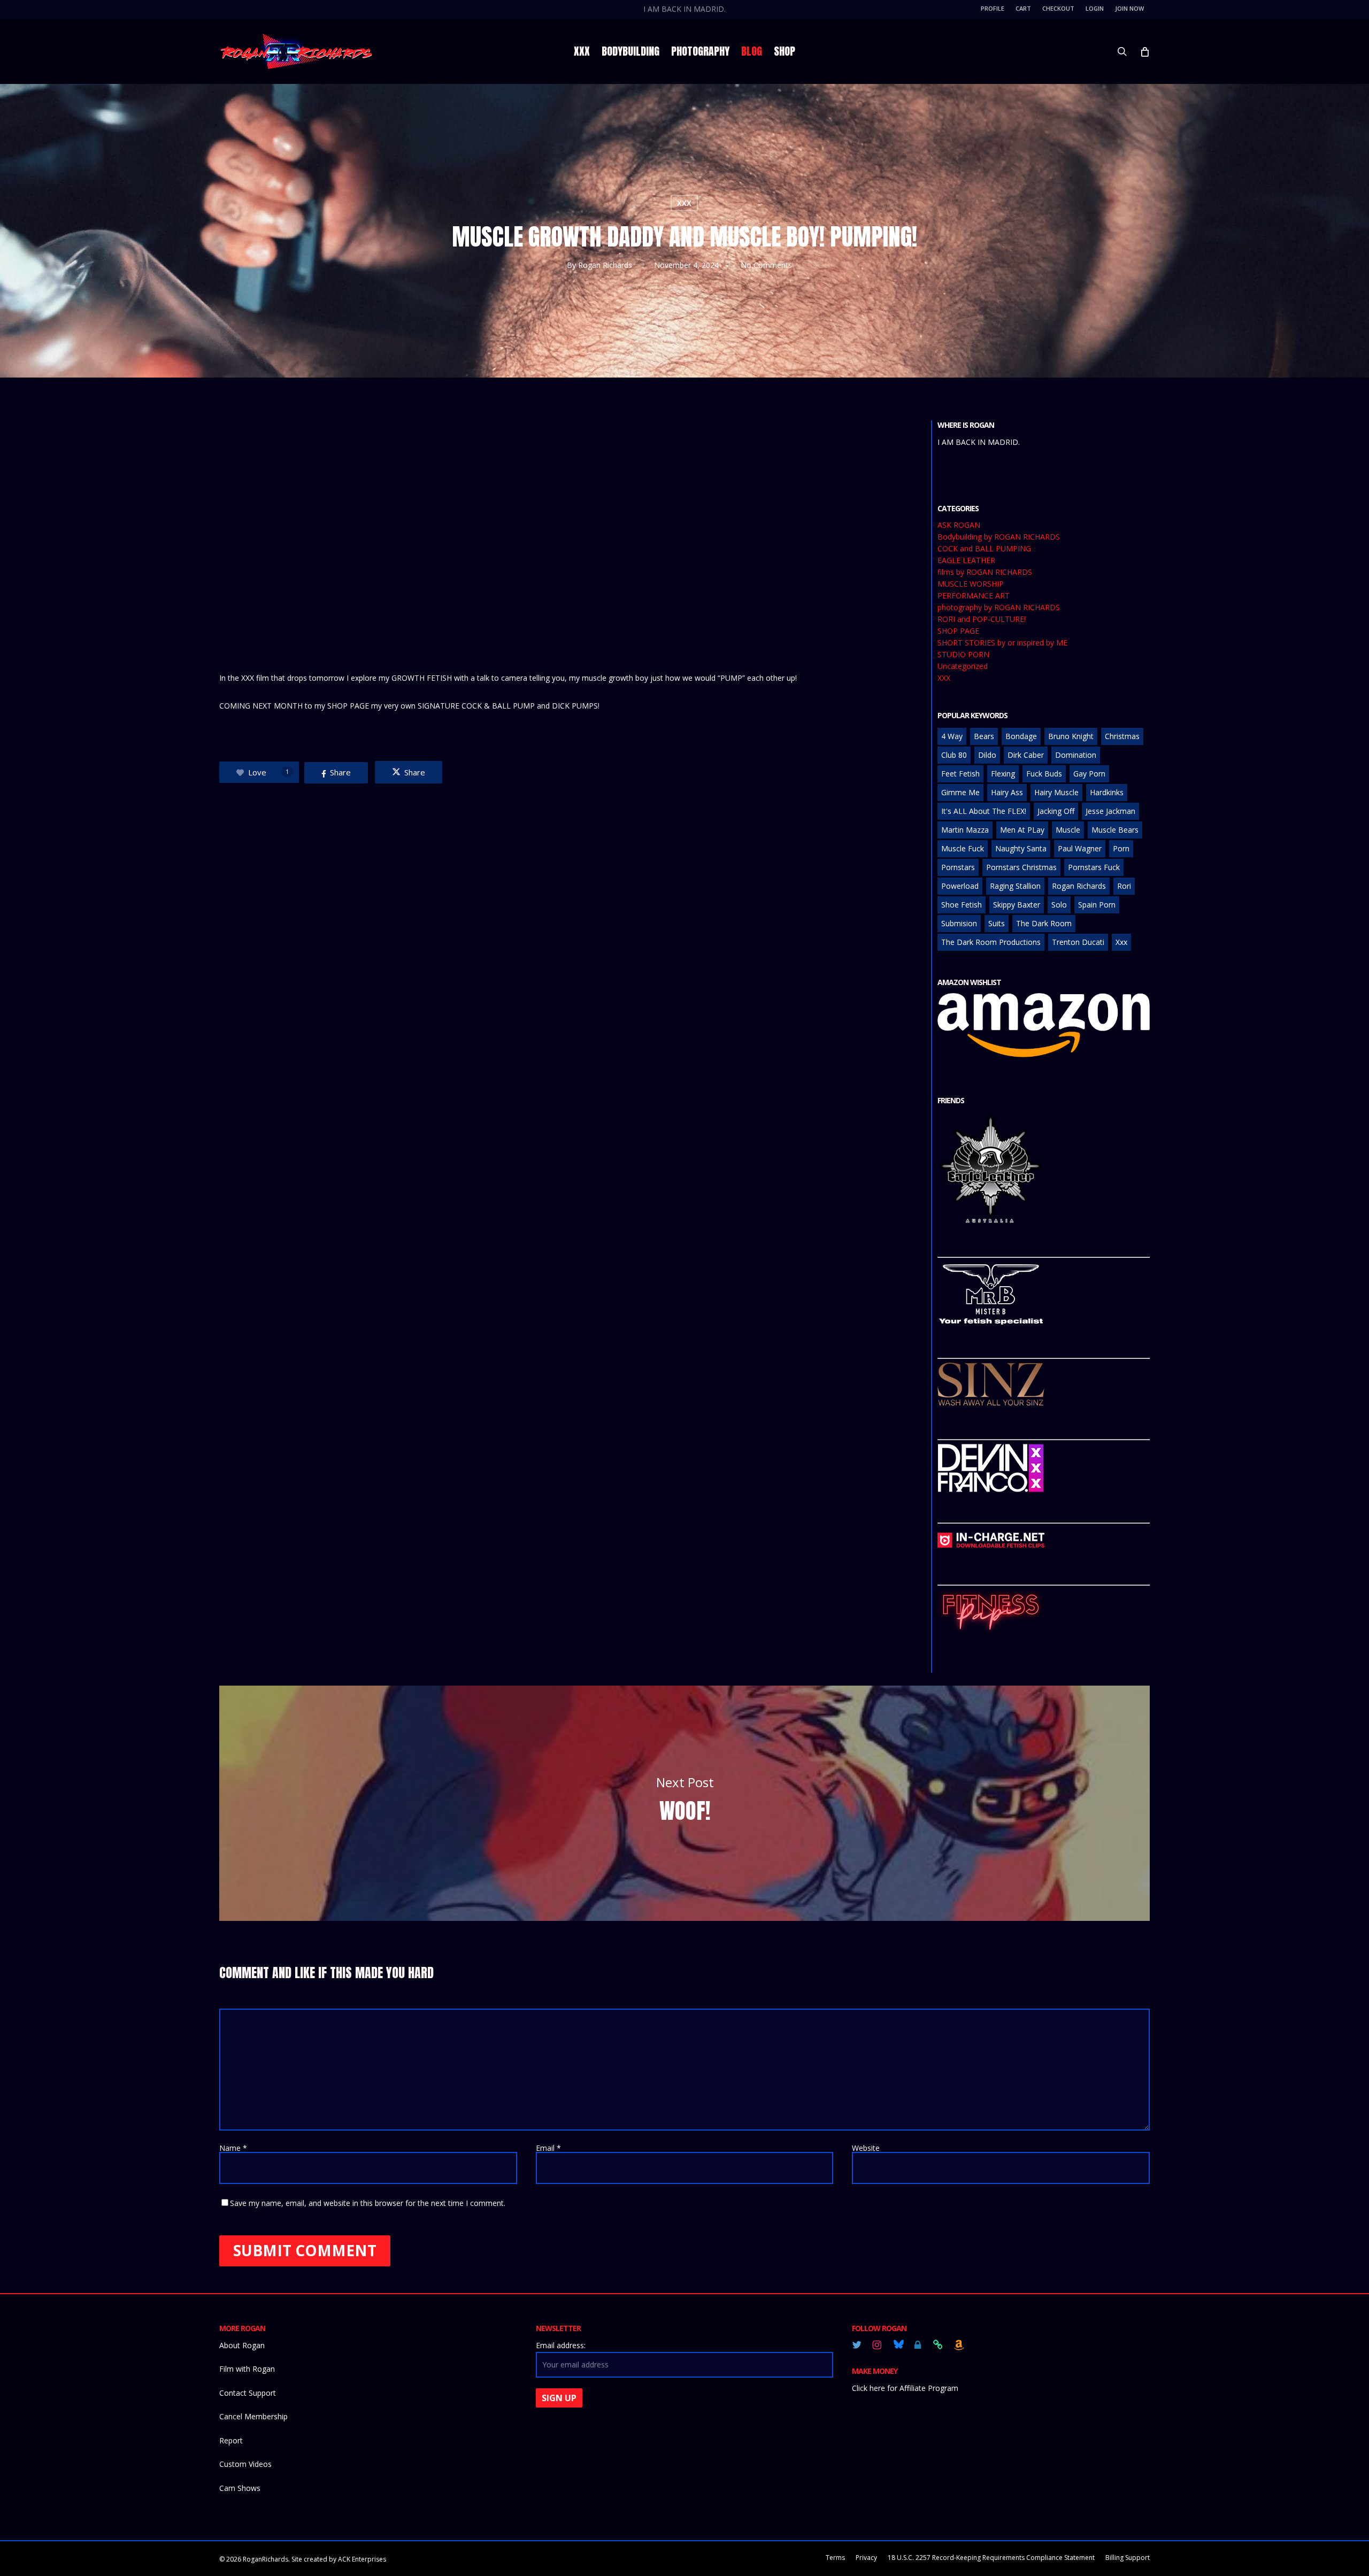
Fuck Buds (1044, 774)
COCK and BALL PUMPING (984, 549)
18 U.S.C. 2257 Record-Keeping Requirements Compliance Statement (991, 2558)
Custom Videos (245, 2464)
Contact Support (248, 2393)
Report (231, 2440)
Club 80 (954, 755)
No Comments (766, 265)
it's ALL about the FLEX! (984, 811)
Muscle (1068, 830)
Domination (1076, 755)
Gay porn (1089, 774)
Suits (997, 923)
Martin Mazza (965, 830)
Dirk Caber (1026, 755)
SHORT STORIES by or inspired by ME (1002, 643)
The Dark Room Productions (991, 942)
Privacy (866, 2558)
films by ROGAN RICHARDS (985, 572)
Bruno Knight (1071, 736)
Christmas (1122, 736)
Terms (835, 2558)
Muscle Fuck (963, 848)
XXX (684, 203)
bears (984, 736)
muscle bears (1115, 830)
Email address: (561, 2345)
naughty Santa (1021, 848)
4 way (952, 736)
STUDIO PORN (963, 655)
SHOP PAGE (958, 631)
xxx (1121, 942)
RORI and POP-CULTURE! (982, 619)
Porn (1121, 848)
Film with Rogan (247, 2369)
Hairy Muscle (1056, 792)
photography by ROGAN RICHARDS (999, 608)
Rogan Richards (605, 265)
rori (1124, 886)
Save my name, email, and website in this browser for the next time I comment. (368, 2203)
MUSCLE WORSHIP (971, 584)
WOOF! (684, 1803)
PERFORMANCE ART (974, 596)
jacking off (1056, 811)
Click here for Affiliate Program (905, 2388)
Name (233, 2148)
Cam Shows (240, 2488)
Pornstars (958, 867)
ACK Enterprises (362, 2559)
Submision (959, 923)
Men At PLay (1022, 830)
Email (548, 2148)
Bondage (1021, 736)
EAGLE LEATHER (966, 560)
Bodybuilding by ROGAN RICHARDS (999, 537)
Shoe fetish (962, 905)
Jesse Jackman (1110, 811)
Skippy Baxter (1017, 905)
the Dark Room (1044, 923)
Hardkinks (1107, 792)
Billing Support (1128, 2558)
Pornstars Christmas (1021, 867)
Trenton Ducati (1078, 942)
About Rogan (242, 2345)
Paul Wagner (1080, 848)
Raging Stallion (1015, 886)
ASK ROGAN (959, 525)
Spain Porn (1097, 905)
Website (866, 2148)
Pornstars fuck (1094, 867)
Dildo (987, 755)
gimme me (960, 792)
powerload (960, 886)
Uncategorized (963, 666)
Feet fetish (960, 774)
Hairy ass (1007, 792)
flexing (1003, 774)
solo (1059, 905)
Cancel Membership (253, 2416)
